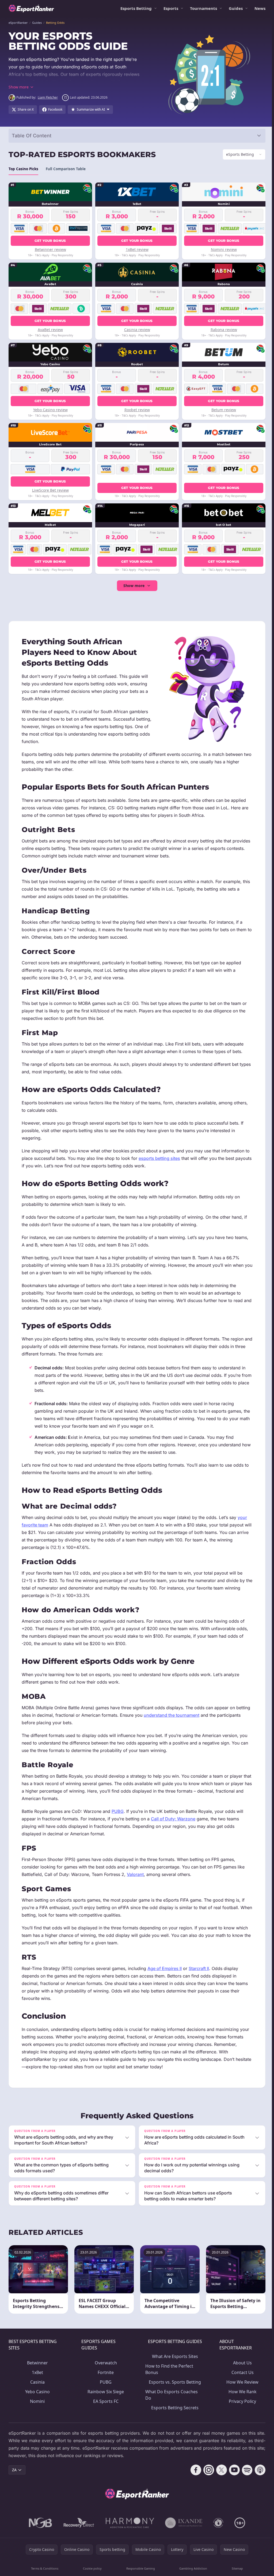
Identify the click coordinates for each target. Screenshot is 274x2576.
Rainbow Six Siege (105, 2392)
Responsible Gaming (140, 2568)
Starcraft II (199, 1968)
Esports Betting (136, 8)
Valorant (135, 1874)
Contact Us (241, 2372)
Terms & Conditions (44, 2568)
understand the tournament (172, 1715)
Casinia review (136, 330)
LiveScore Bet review (50, 490)
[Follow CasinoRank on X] (219, 2470)
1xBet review (136, 249)
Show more (133, 586)
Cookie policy (92, 2568)
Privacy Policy (241, 2401)
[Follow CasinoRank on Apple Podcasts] (258, 2470)
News (260, 8)
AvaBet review (50, 330)
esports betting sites (159, 1158)
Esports (171, 8)
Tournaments (203, 8)
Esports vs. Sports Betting (174, 2382)
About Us (241, 2363)
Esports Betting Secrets (174, 2408)
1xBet (37, 2372)
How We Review (241, 2382)
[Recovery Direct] (78, 2523)
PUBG (118, 1811)
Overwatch (105, 2363)
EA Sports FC (105, 2401)
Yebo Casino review (50, 410)
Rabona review (222, 330)
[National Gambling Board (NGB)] (39, 2523)
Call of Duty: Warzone (173, 1819)
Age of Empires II (165, 1968)
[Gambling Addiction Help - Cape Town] (183, 2523)
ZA (14, 2470)
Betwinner (37, 2363)
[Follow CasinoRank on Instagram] (207, 2470)
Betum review (222, 410)
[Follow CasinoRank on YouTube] (232, 2470)
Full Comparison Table (66, 169)
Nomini (37, 2401)
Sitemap (236, 2568)
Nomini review (222, 249)
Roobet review (136, 410)
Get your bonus (50, 241)
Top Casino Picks (23, 169)
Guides (236, 8)
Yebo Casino (37, 2392)
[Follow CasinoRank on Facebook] (194, 2470)
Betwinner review (50, 249)
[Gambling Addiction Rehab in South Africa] (129, 2523)
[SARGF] (217, 2523)
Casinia (37, 2382)
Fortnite (105, 2372)
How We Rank (241, 2392)
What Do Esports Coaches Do (170, 2395)
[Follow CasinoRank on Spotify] (245, 2470)
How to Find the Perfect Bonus (168, 2369)
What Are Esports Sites (173, 2356)
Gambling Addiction (192, 2568)
